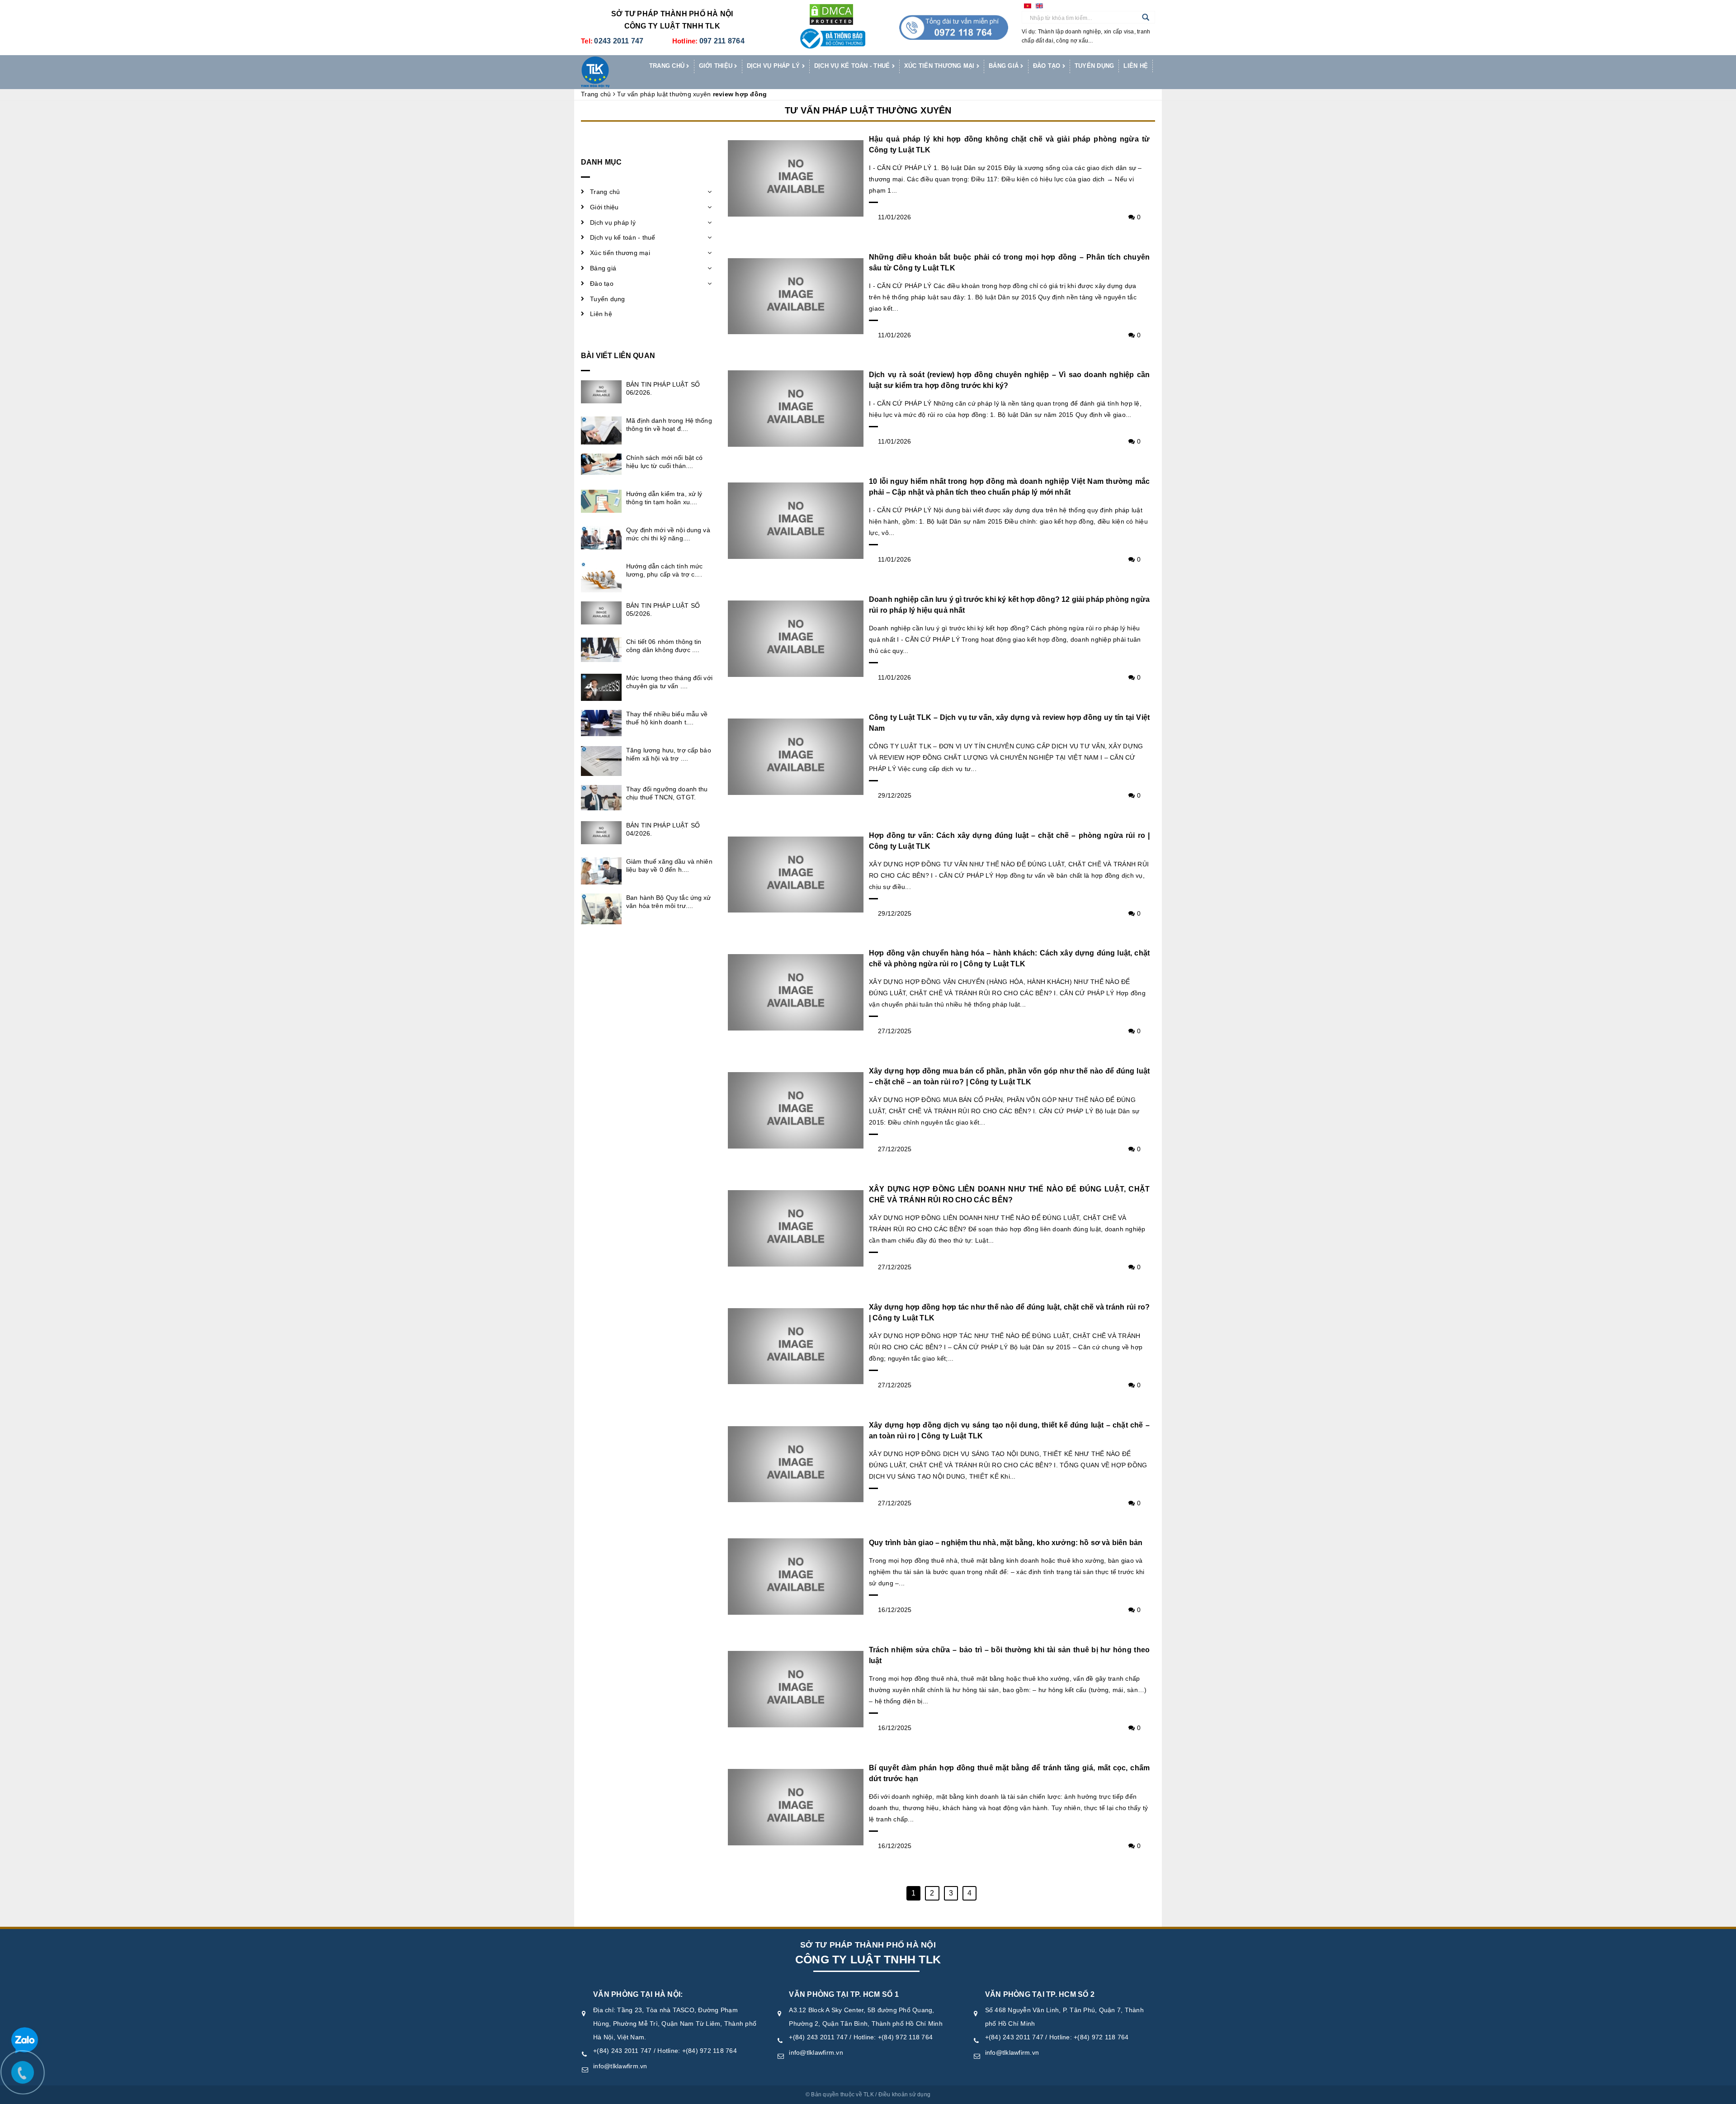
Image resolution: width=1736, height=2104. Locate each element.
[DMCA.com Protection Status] (831, 14)
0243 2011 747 (619, 41)
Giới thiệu (717, 66)
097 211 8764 (722, 41)
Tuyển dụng (1094, 66)
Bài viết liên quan (618, 356)
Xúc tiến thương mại (940, 66)
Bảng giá (1005, 66)
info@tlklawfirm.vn (620, 2066)
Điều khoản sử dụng (905, 2095)
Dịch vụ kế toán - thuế (853, 66)
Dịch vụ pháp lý (774, 66)
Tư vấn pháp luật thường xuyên (868, 110)
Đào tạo (1048, 66)
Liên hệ (1136, 66)
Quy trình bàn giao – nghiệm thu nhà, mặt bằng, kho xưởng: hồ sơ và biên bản (1006, 1543)
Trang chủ (668, 66)
